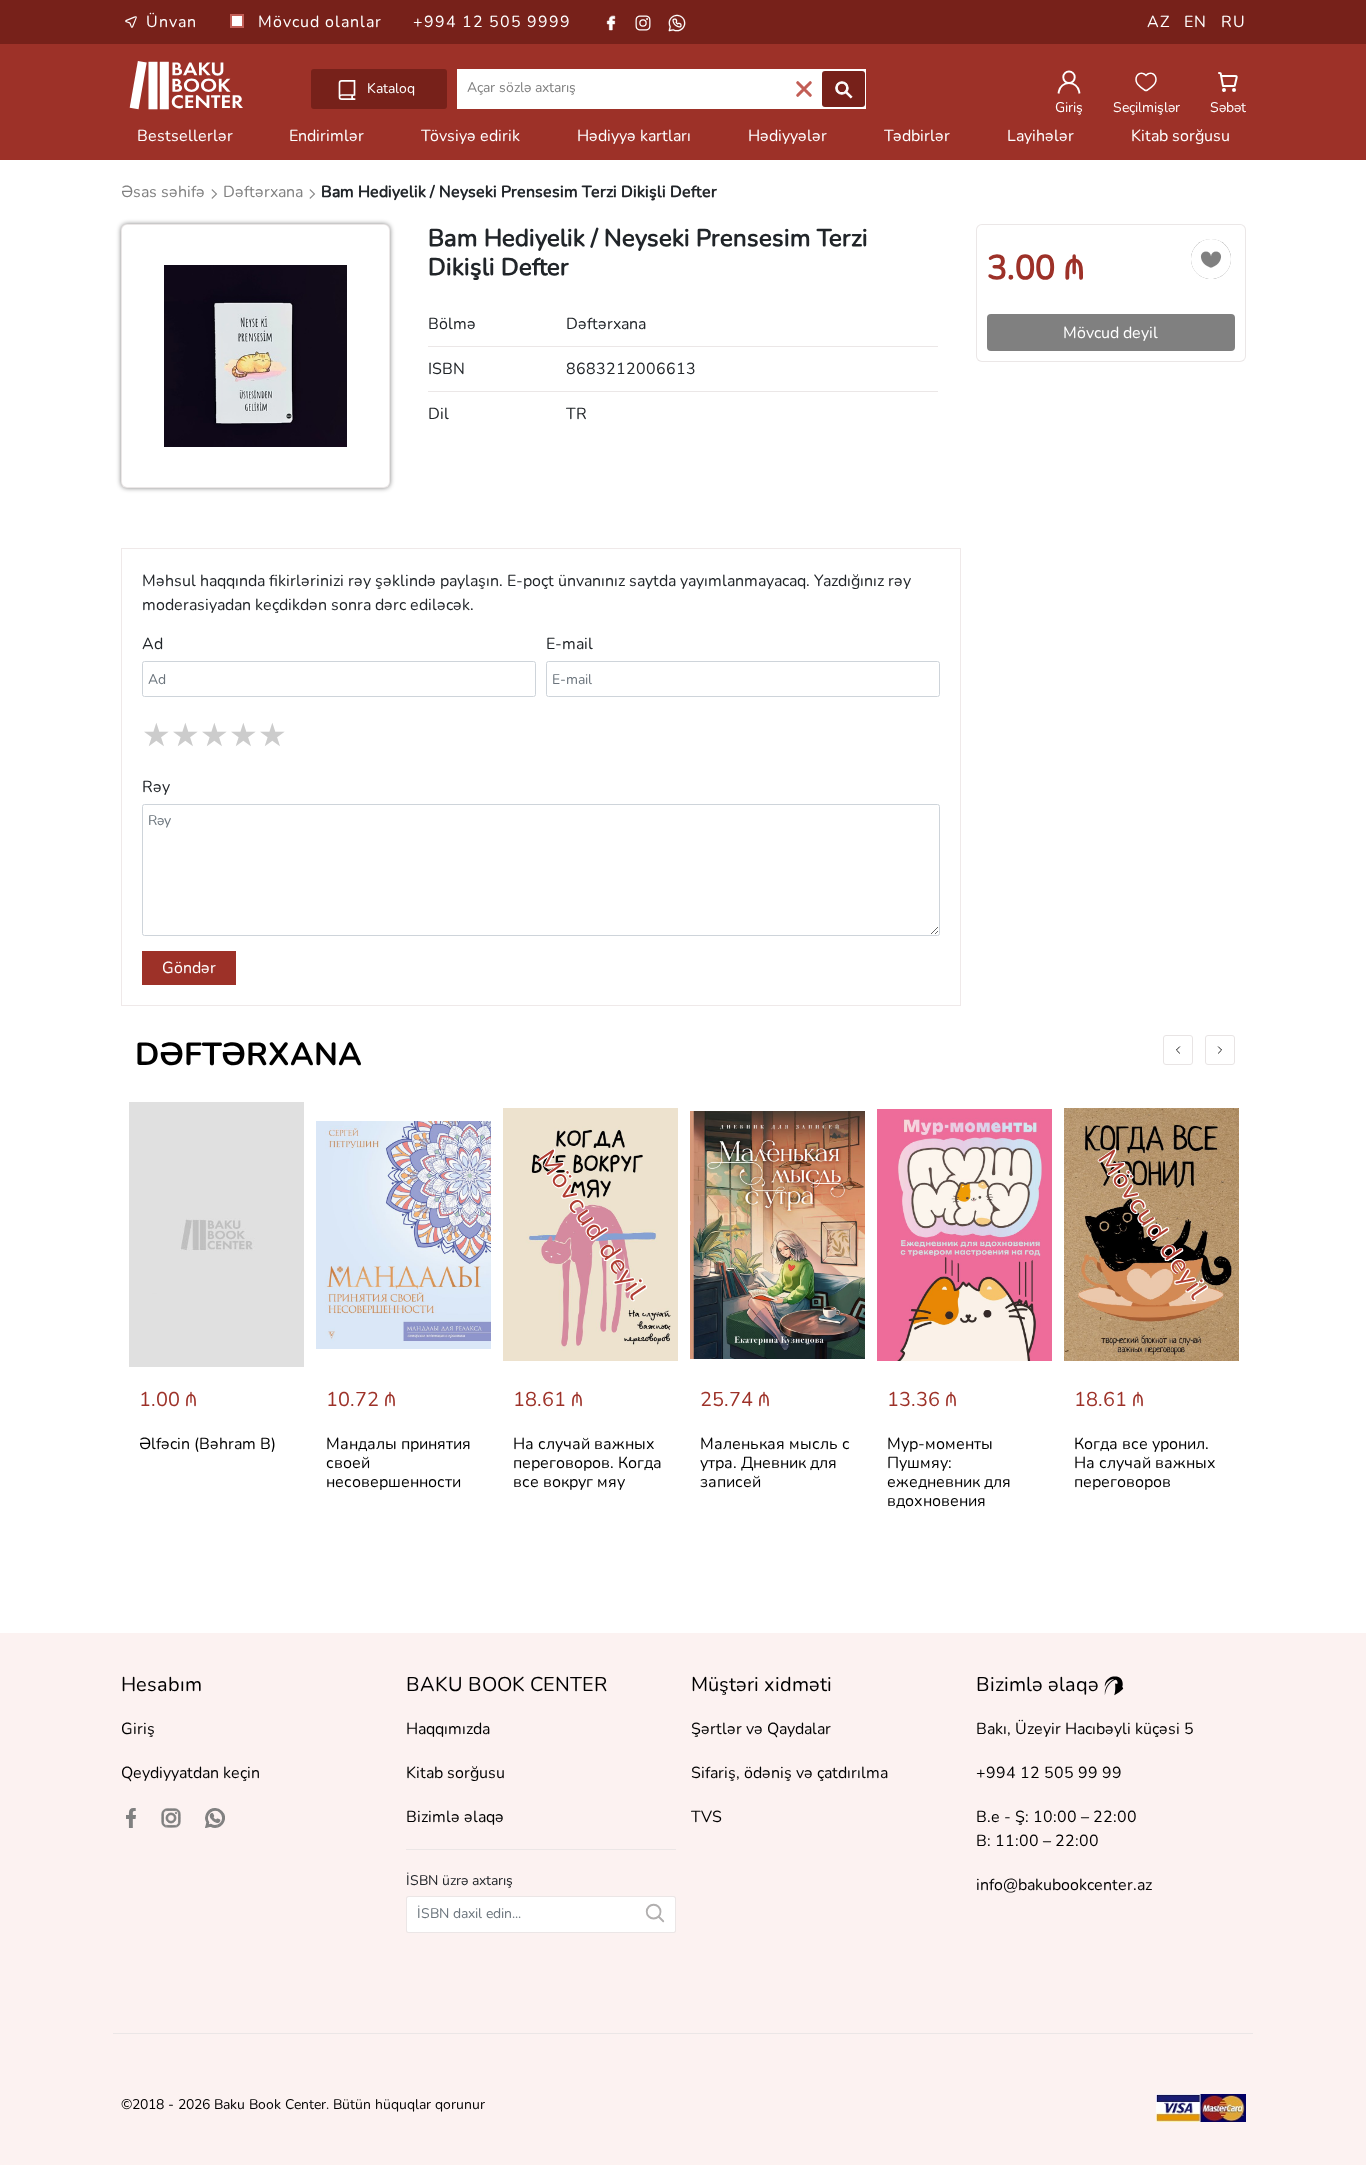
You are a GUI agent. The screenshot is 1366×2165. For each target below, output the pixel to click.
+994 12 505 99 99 (1049, 1773)
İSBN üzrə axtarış (459, 1880)
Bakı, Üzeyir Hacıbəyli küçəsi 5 (1085, 1729)
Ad (152, 644)
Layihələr (1040, 136)
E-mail (569, 644)
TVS (706, 1817)
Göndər (189, 968)
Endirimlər (326, 136)
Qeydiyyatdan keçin (190, 1773)
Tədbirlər (917, 136)
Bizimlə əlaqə (455, 1817)
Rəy (156, 787)
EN (1195, 22)
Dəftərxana (248, 1054)
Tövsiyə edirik (470, 136)
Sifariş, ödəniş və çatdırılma (789, 1773)
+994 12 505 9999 (492, 22)
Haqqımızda (448, 1729)
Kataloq (389, 88)
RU (1233, 22)
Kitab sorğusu (1180, 136)
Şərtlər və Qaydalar (761, 1729)
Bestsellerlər (185, 136)
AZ (1158, 22)
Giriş (138, 1729)
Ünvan (171, 22)
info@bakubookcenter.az (1064, 1885)
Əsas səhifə (165, 192)
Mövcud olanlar (322, 22)
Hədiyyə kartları (634, 136)
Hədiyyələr (787, 136)
